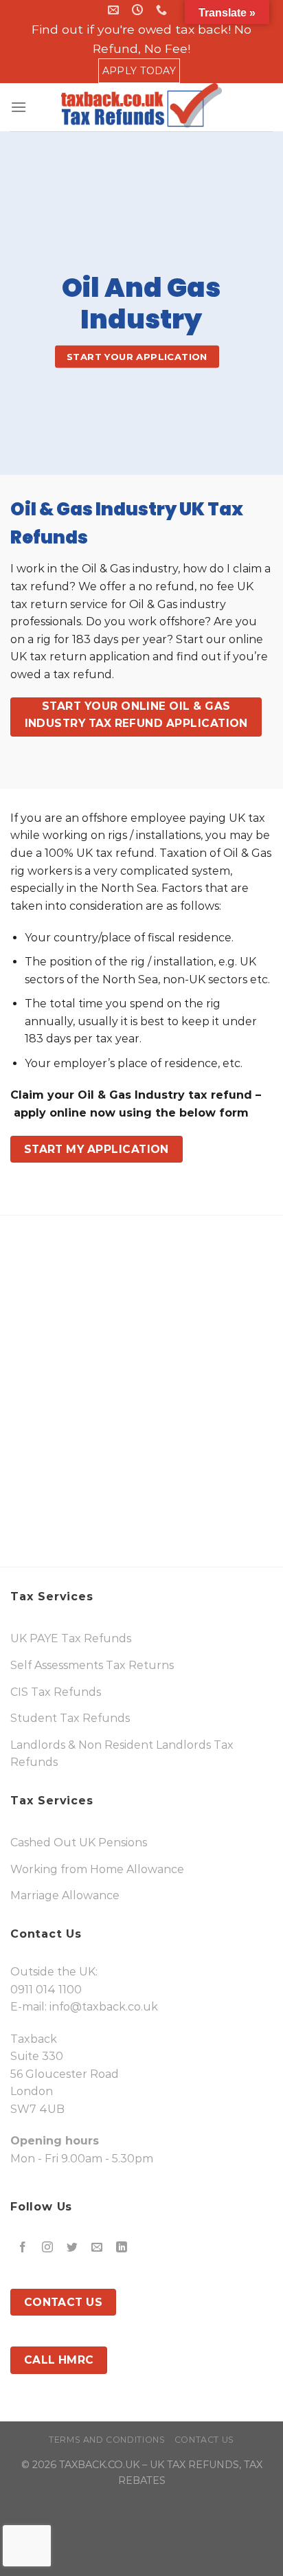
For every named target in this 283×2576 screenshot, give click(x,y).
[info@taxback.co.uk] (115, 10)
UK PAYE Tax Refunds (71, 1638)
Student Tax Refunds (70, 1718)
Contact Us (204, 2440)
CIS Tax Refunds (56, 1692)
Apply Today (139, 71)
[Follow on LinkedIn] (122, 2248)
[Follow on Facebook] (23, 2248)
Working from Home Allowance (97, 1869)
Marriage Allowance (65, 1895)
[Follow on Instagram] (48, 2248)
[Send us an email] (97, 2248)
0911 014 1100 (46, 1990)
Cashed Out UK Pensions (79, 1843)
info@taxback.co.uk (104, 2007)
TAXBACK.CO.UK (99, 2465)
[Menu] (19, 107)
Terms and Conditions (107, 2440)
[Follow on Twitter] (72, 2248)
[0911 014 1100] (163, 10)
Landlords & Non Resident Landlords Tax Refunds (122, 1754)
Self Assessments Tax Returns (92, 1665)
